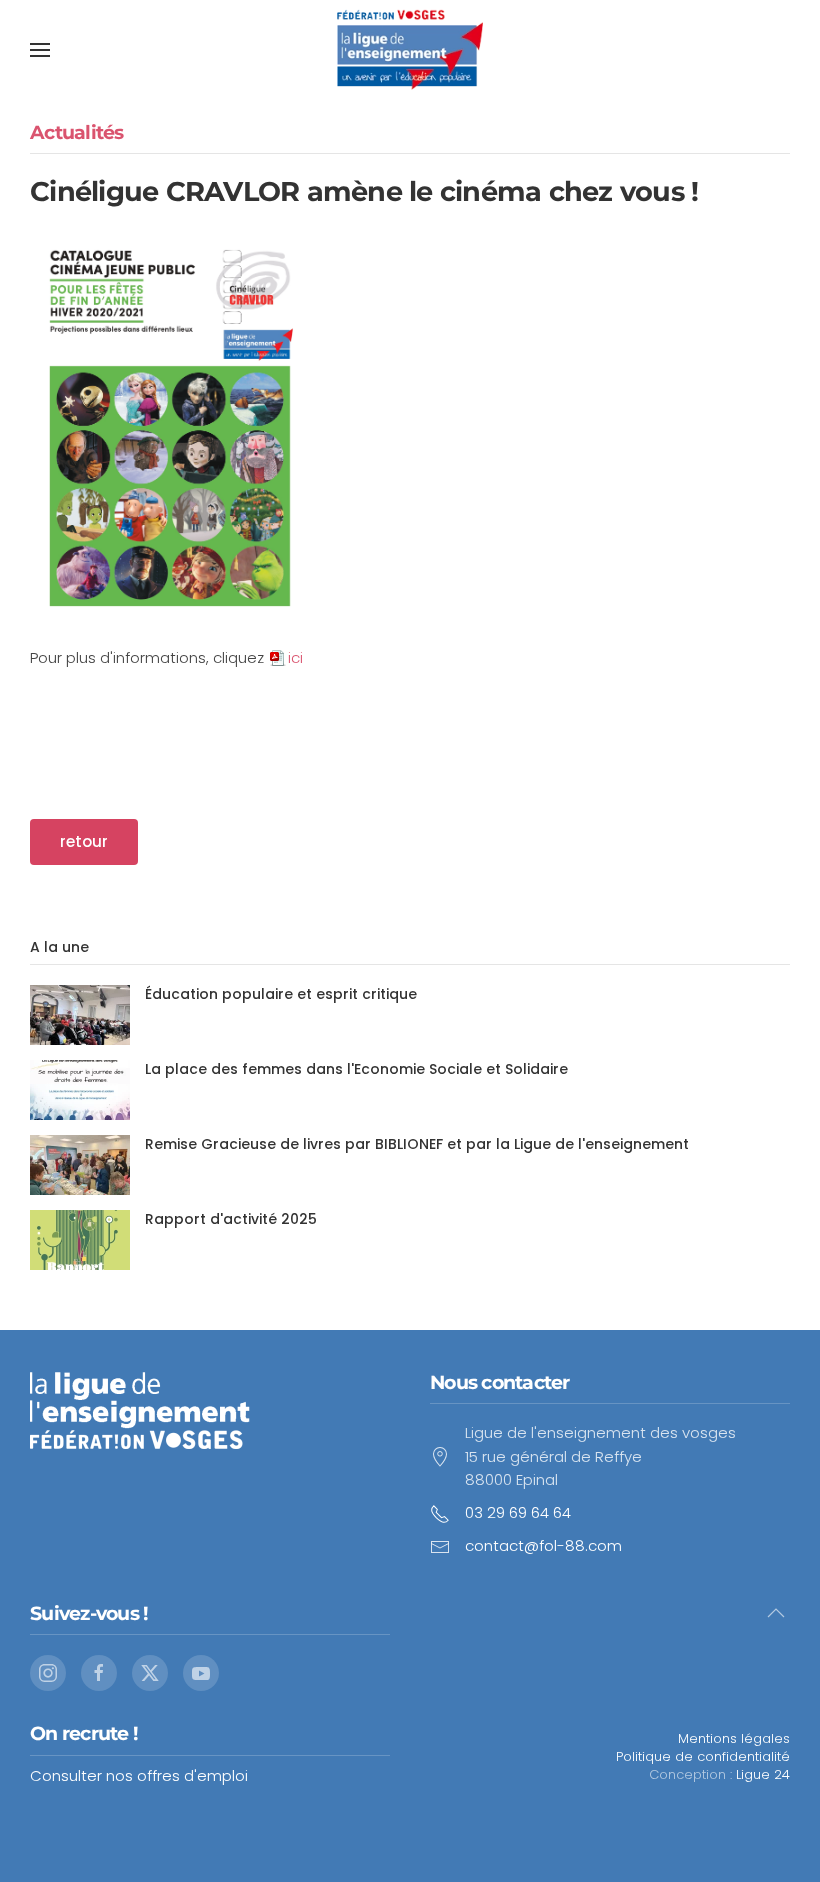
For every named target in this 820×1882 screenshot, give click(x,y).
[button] (40, 50)
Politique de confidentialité (703, 1756)
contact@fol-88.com (543, 1545)
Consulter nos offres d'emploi (139, 1775)
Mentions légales (734, 1738)
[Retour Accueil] (410, 50)
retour (84, 841)
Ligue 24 (763, 1774)
